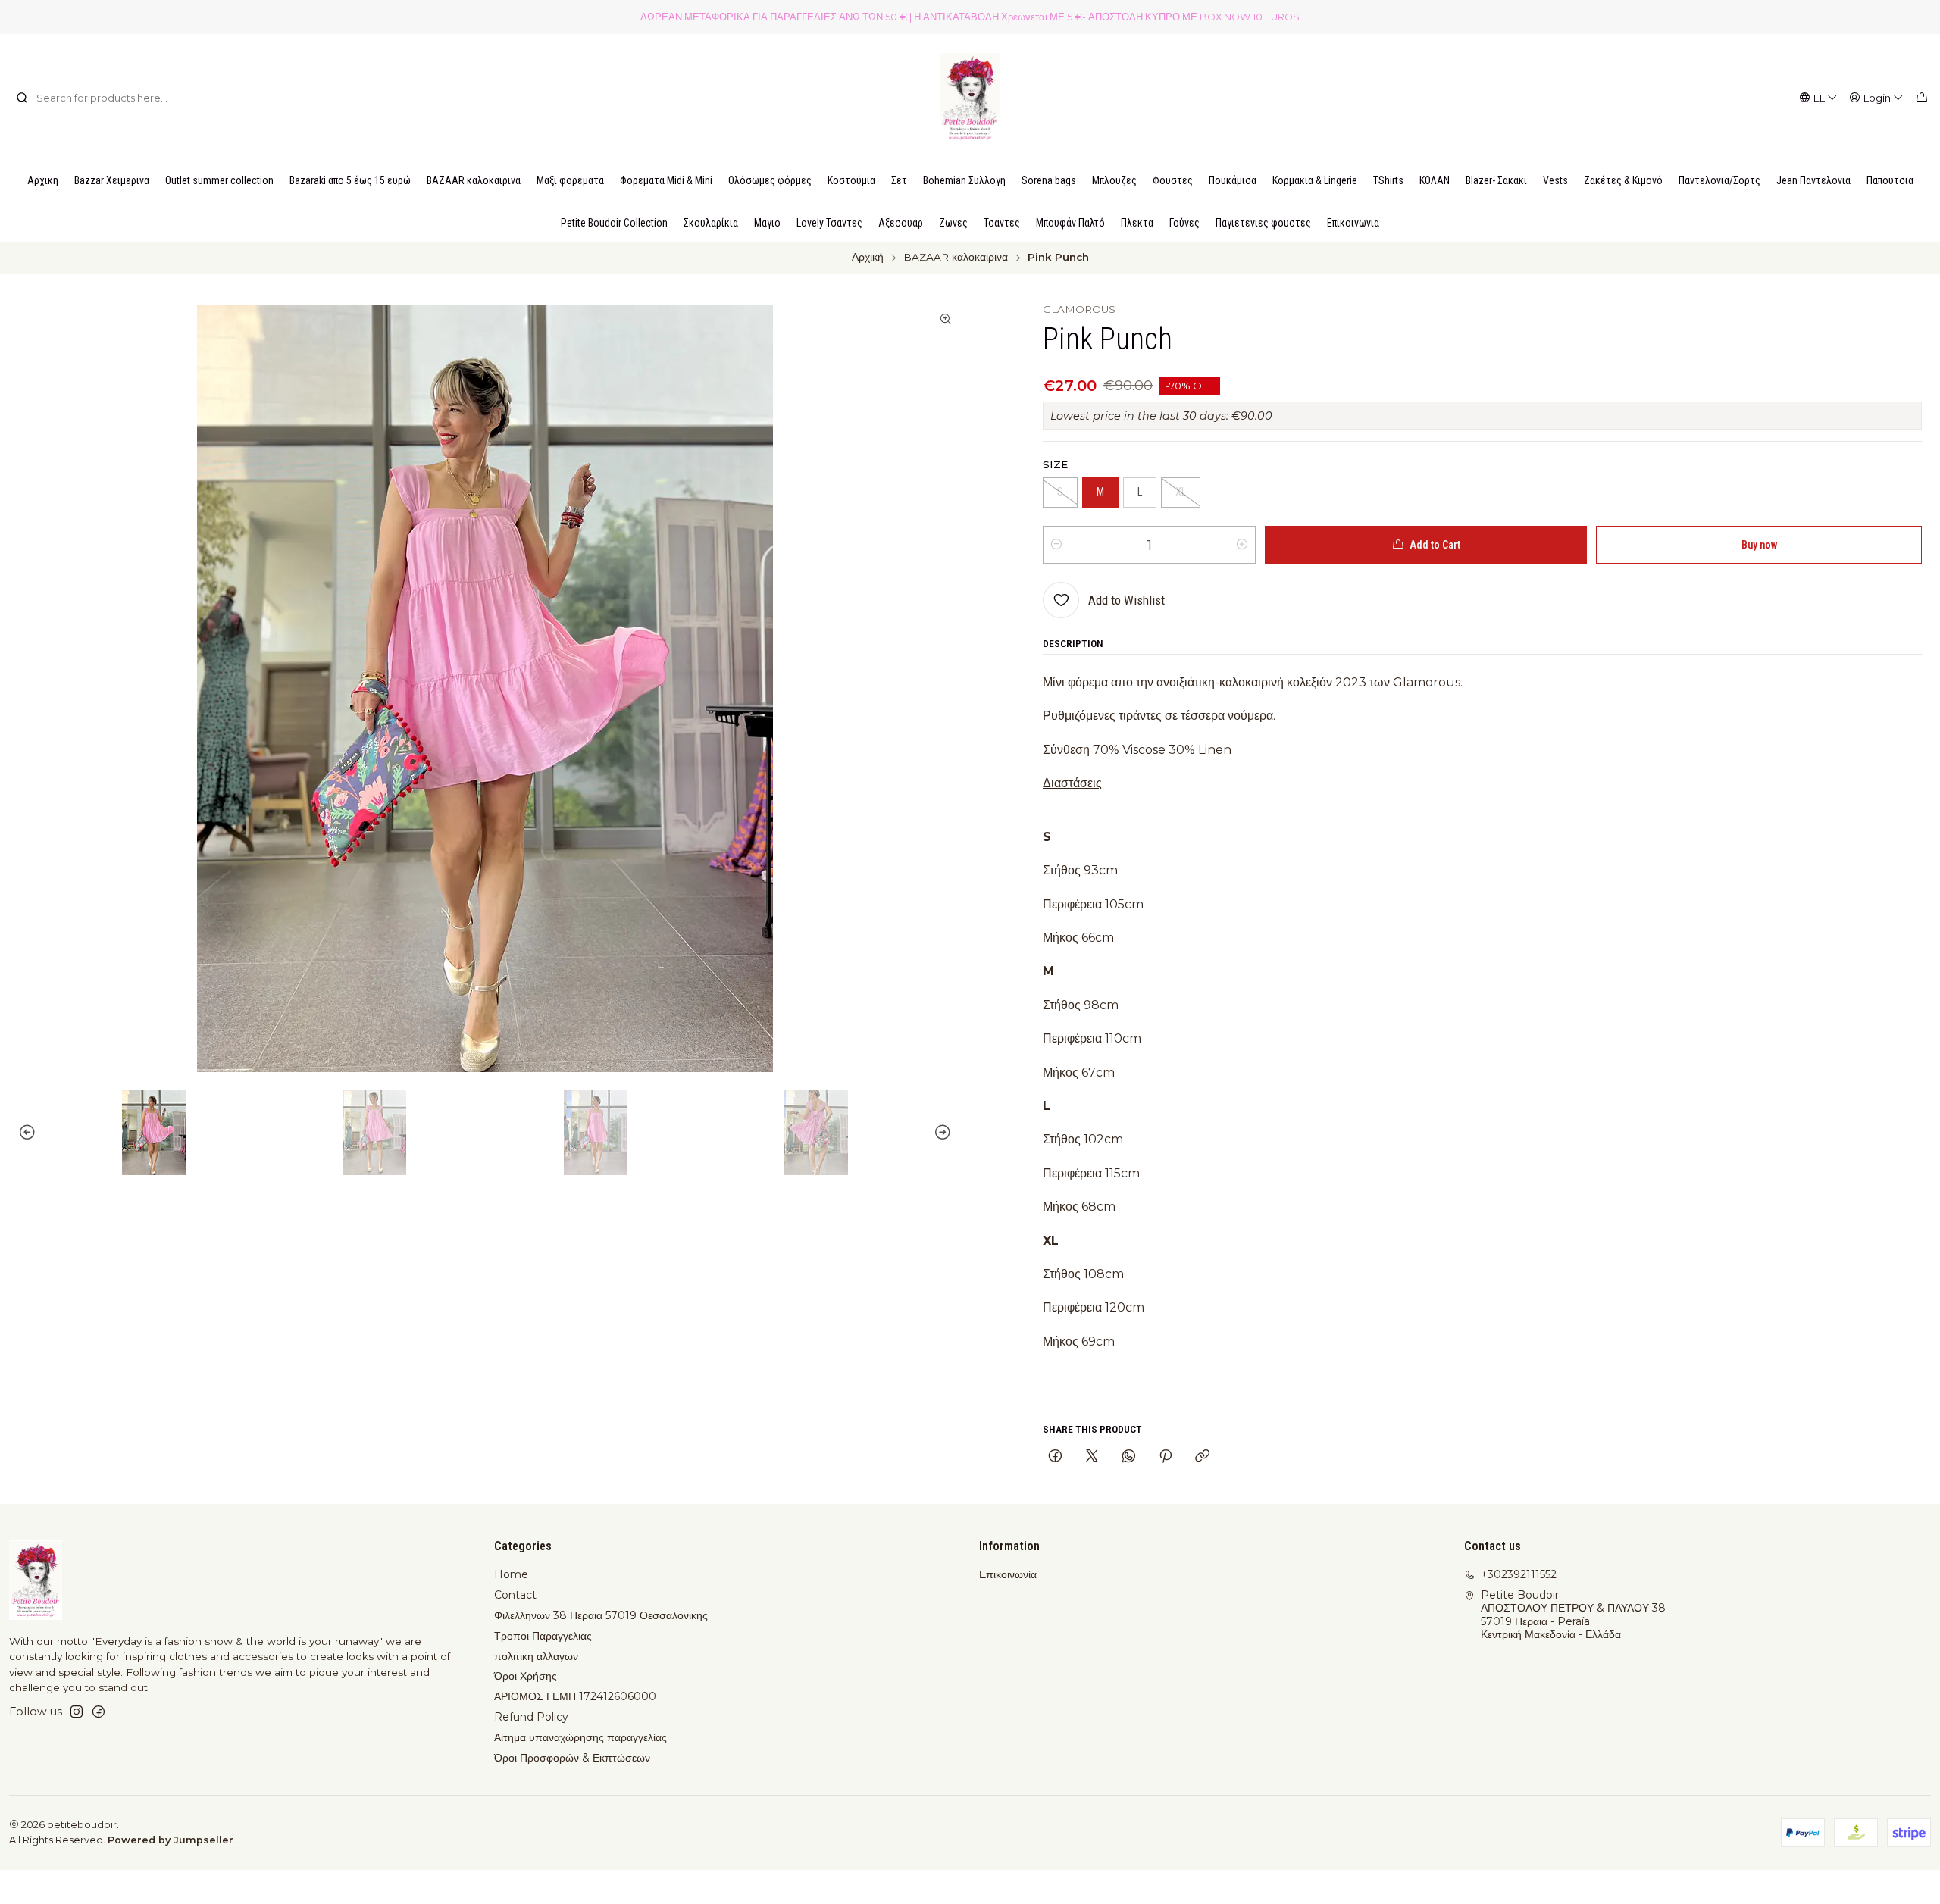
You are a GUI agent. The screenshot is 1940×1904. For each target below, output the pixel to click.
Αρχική (868, 258)
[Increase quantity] (1242, 545)
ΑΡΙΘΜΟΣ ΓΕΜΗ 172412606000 (575, 1696)
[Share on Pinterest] (1166, 1457)
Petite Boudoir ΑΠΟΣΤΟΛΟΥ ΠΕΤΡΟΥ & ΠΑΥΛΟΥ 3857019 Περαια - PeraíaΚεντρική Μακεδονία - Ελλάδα (1573, 1615)
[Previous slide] (20, 1133)
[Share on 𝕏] (1092, 1457)
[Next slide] (950, 1133)
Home (511, 1574)
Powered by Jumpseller (171, 1840)
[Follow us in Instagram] (77, 1712)
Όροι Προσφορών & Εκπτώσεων (572, 1758)
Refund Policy (531, 1717)
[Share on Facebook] (1055, 1457)
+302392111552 (1519, 1574)
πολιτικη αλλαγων (536, 1656)
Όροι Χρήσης (526, 1676)
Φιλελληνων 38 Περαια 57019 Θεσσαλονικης (601, 1615)
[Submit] (22, 98)
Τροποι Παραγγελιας (543, 1636)
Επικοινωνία (1008, 1574)
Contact (515, 1595)
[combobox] (93, 98)
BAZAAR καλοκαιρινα (956, 258)
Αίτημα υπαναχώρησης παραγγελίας (580, 1737)
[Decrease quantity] (1056, 545)
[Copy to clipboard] (1202, 1457)
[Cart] (1922, 98)
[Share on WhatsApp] (1129, 1457)
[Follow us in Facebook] (99, 1712)
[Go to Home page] (970, 98)
